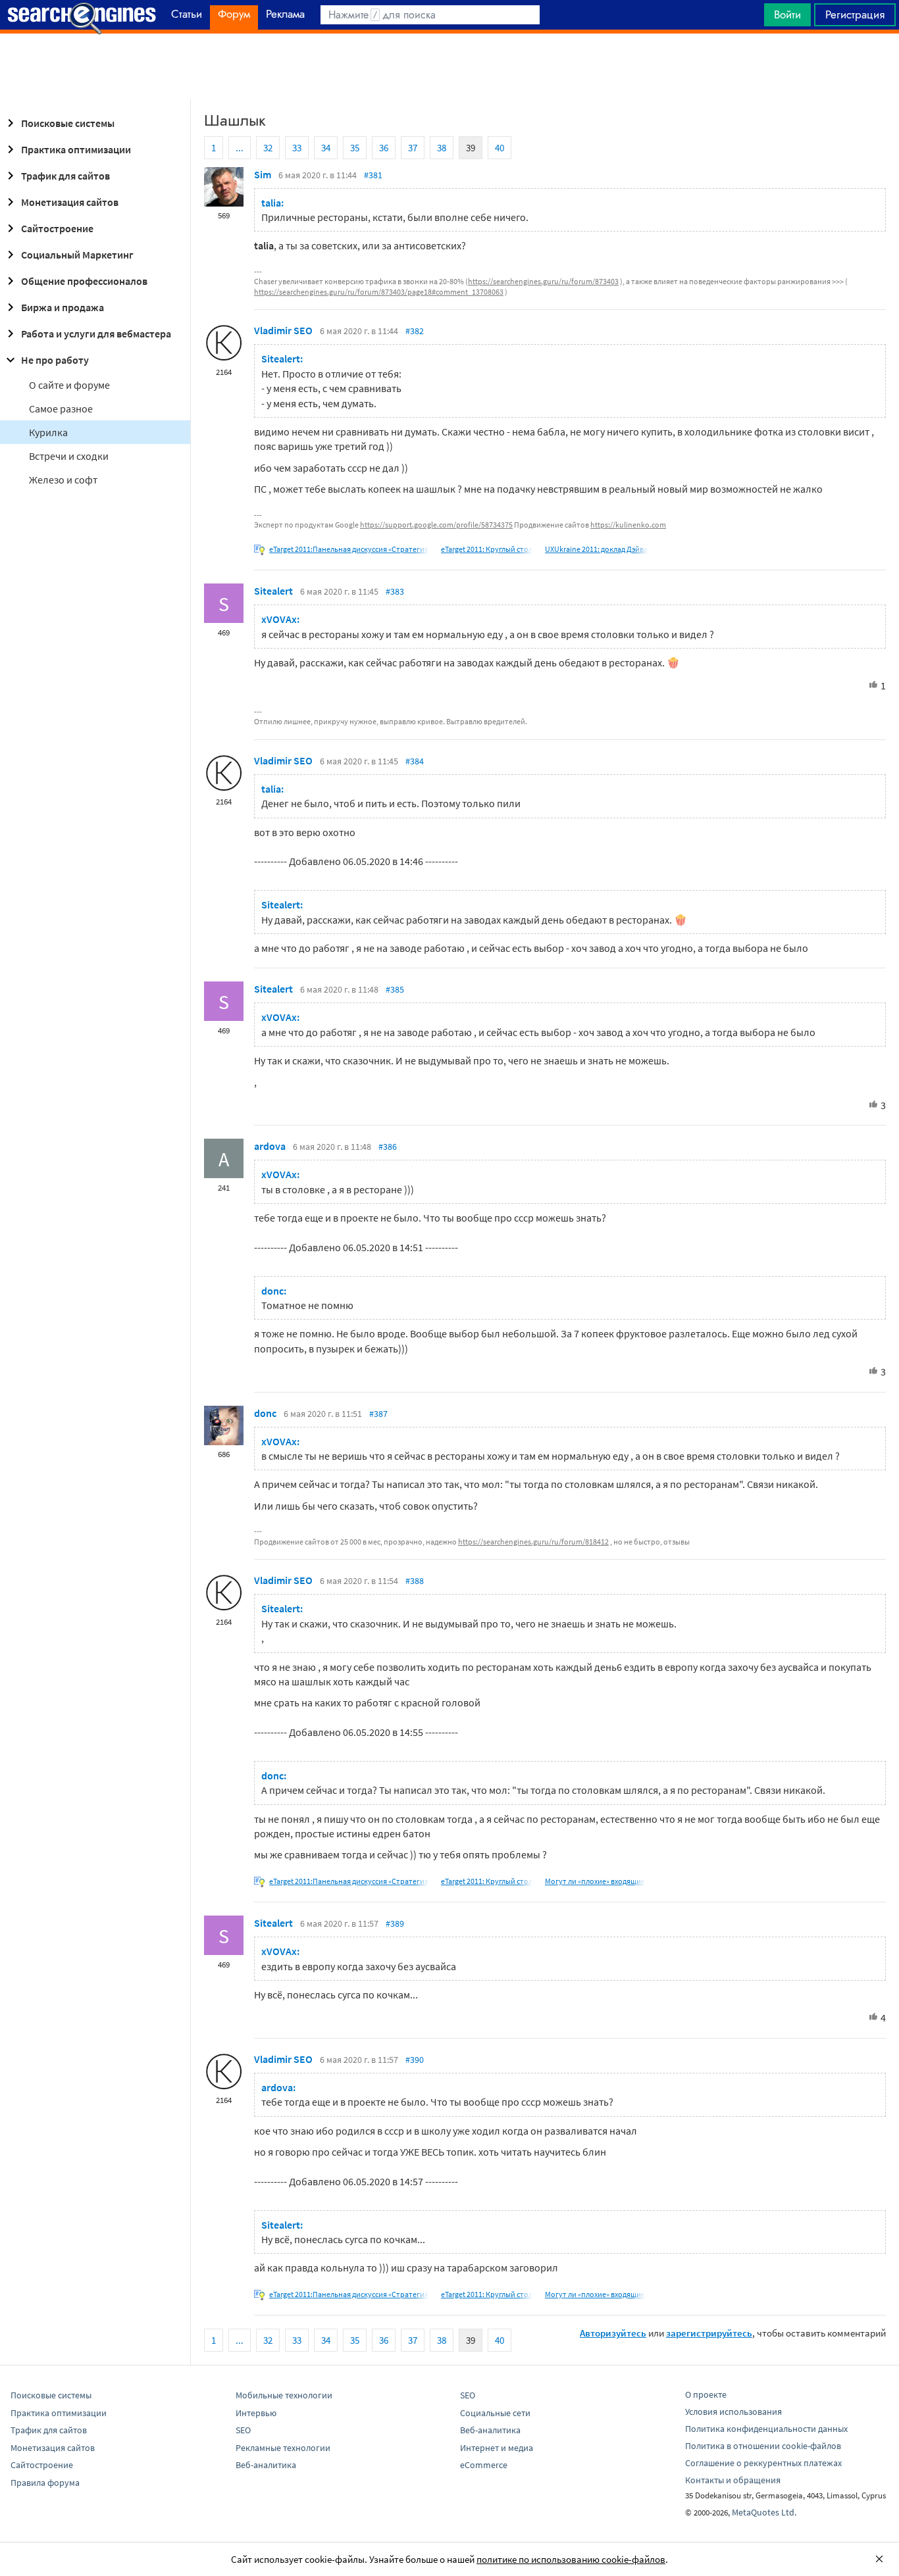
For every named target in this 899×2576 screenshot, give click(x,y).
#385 (395, 989)
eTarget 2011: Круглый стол (487, 549)
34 (326, 148)
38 (442, 148)
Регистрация (855, 14)
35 (355, 148)
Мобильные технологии (284, 2395)
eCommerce (484, 2465)
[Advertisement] (449, 66)
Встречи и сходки (69, 456)
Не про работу (55, 360)
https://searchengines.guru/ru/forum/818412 (533, 1542)
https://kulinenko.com (628, 525)
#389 (395, 1923)
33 (297, 148)
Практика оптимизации (76, 149)
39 (471, 148)
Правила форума (45, 2483)
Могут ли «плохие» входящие (595, 1881)
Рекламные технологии (283, 2448)
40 (500, 148)
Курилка (48, 432)
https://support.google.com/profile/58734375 (436, 525)
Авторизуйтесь (613, 2333)
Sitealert (273, 591)
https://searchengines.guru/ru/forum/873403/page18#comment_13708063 (379, 292)
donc (265, 1413)
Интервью (256, 2413)
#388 (415, 1581)
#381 (373, 175)
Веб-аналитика (266, 2465)
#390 (415, 2060)
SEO (243, 2430)
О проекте (706, 2394)
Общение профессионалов (84, 281)
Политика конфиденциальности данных (766, 2429)
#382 (415, 331)
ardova (270, 1146)
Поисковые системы (68, 123)
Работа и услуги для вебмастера (96, 334)
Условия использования (733, 2412)
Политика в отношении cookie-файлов (763, 2446)
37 (413, 148)
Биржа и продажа (63, 307)
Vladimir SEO (283, 330)
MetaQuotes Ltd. (764, 2512)
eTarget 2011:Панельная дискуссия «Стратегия (349, 549)
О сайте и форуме (69, 385)
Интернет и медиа (497, 2448)
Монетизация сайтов (70, 202)
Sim (263, 174)
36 (384, 148)
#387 (378, 1414)
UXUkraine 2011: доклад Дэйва (596, 549)
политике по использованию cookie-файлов (571, 2559)
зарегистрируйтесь (709, 2333)
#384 (415, 761)
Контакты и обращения (733, 2480)
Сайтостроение (57, 228)
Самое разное (61, 409)
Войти (787, 14)
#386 (388, 1147)
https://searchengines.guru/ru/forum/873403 (543, 281)
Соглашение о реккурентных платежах (763, 2463)
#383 (395, 591)
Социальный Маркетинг (77, 255)
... (240, 148)
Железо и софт (63, 480)
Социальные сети (495, 2413)
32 (268, 148)
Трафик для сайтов (65, 176)
